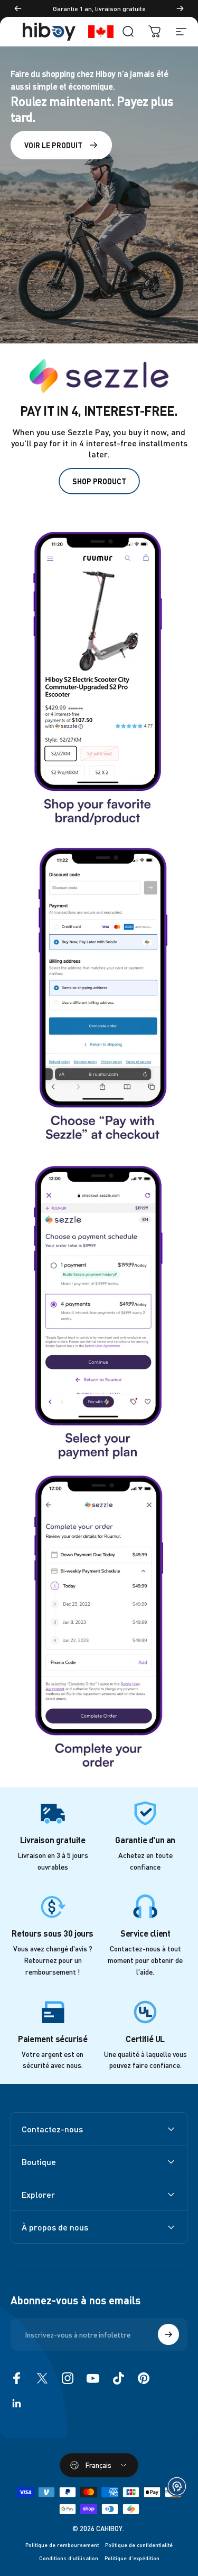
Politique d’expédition (132, 2558)
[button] (177, 2486)
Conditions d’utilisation (69, 2558)
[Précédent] (18, 8)
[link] (99, 677)
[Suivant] (180, 8)
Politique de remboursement (62, 2545)
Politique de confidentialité (139, 2545)
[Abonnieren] (168, 2334)
